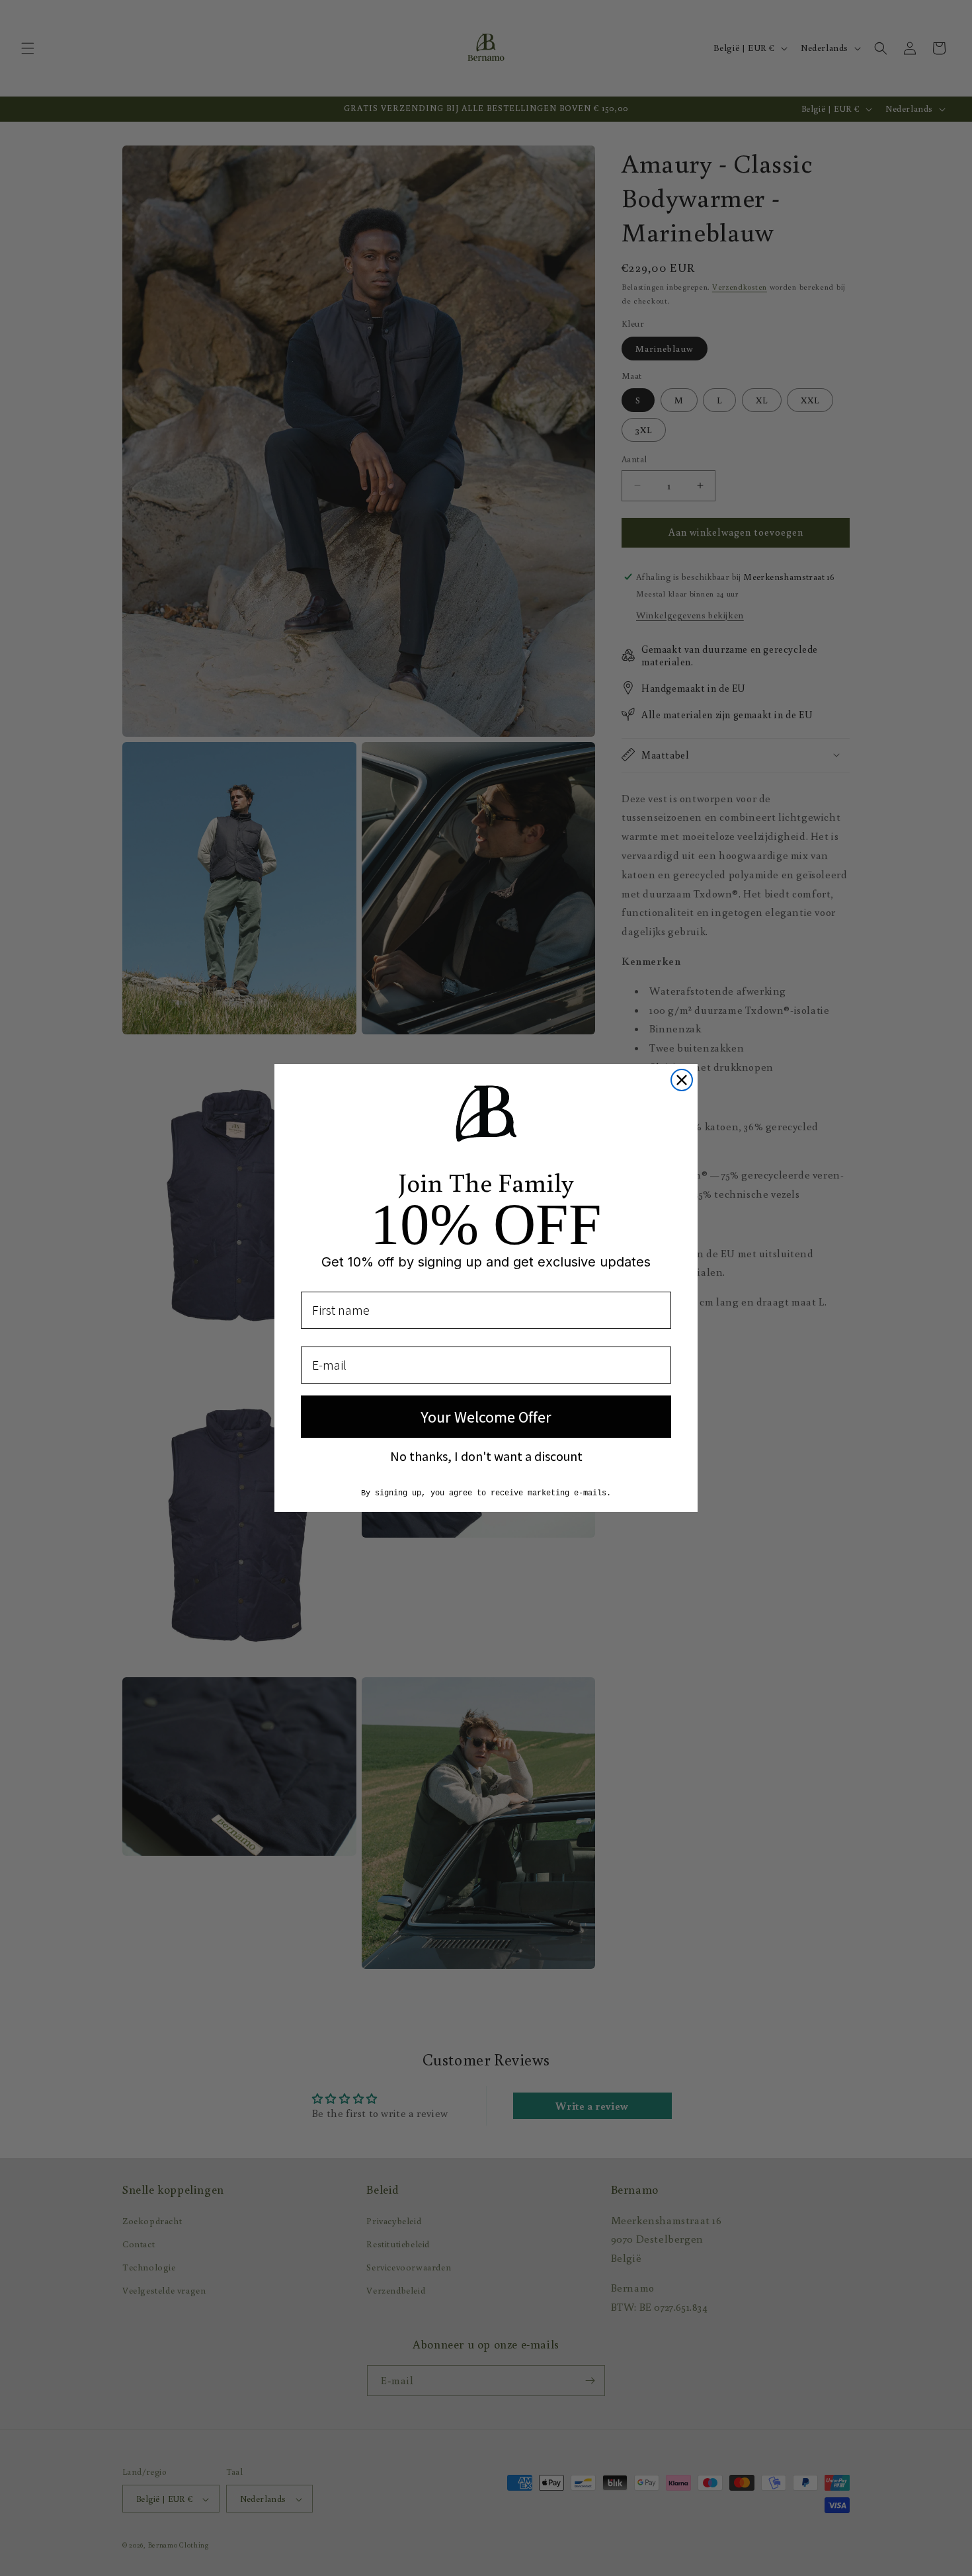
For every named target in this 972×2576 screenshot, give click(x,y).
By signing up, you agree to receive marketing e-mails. (486, 1493)
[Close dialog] (682, 1080)
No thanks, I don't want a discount (486, 1456)
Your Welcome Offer (486, 1417)
